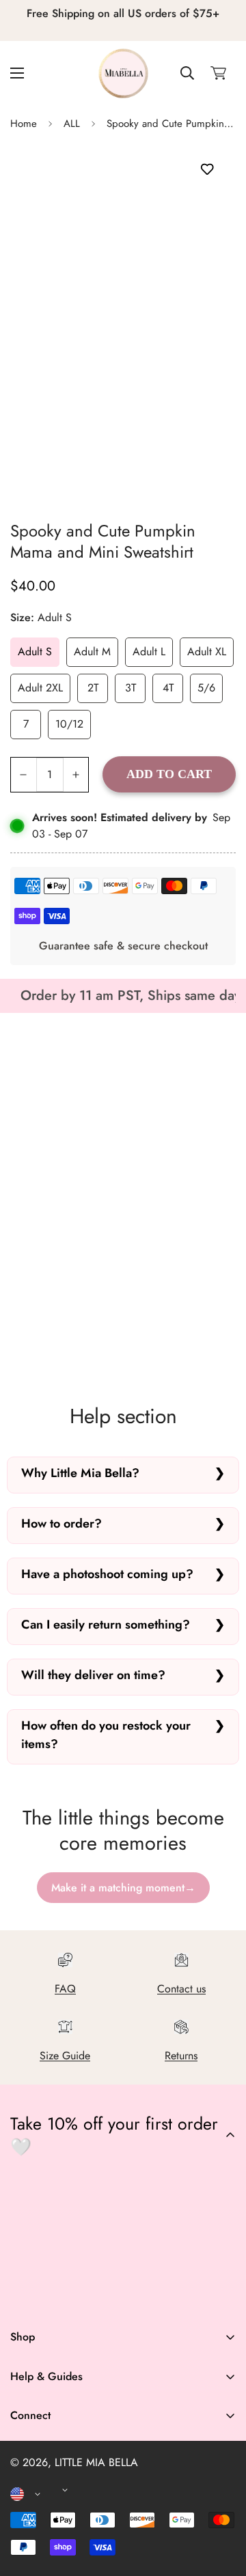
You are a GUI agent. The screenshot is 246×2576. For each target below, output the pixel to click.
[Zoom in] (207, 411)
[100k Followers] (107, 2295)
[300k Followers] (67, 2295)
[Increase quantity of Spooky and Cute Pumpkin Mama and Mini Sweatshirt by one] (76, 775)
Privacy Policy (42, 2494)
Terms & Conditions (54, 2471)
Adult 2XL (40, 688)
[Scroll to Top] (221, 2504)
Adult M (92, 652)
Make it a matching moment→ (123, 1888)
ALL (72, 124)
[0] (218, 73)
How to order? (61, 1523)
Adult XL (207, 652)
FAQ (65, 1989)
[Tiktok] (148, 2295)
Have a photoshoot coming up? (107, 1574)
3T (131, 688)
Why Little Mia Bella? (80, 1473)
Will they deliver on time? (93, 1675)
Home (24, 124)
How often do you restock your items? (106, 1735)
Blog (21, 2525)
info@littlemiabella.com (64, 2481)
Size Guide (65, 2056)
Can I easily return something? (106, 1625)
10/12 (69, 724)
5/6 (206, 688)
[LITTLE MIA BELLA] (123, 73)
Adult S (35, 652)
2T (93, 688)
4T (168, 688)
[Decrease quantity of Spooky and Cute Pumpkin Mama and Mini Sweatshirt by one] (24, 775)
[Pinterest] (27, 2295)
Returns (181, 2056)
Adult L (149, 652)
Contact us (181, 1989)
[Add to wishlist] (207, 169)
